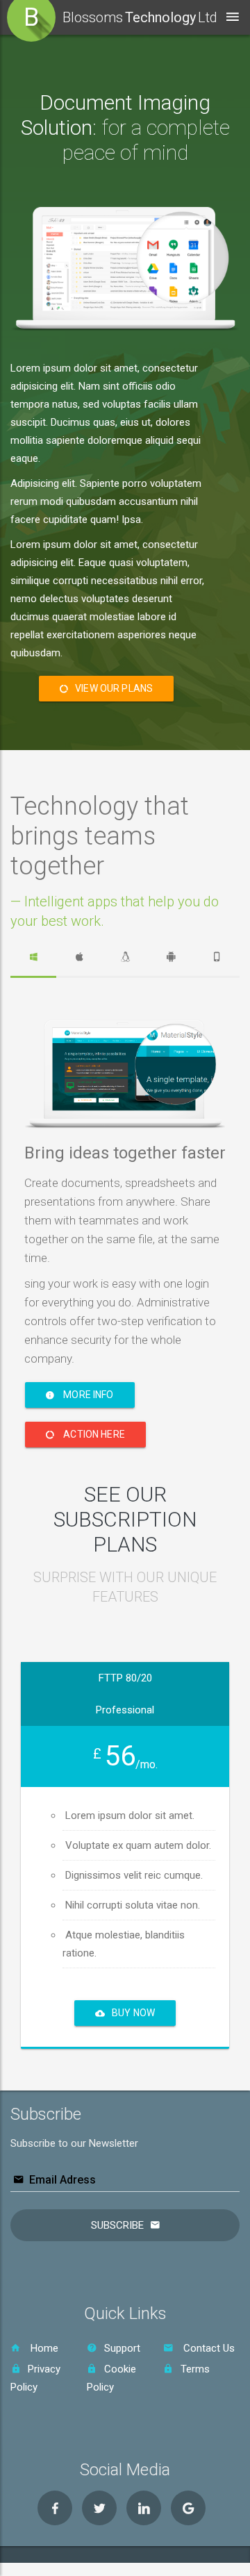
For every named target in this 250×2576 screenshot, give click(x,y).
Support (122, 2348)
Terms (195, 2369)
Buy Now (133, 2013)
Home (43, 2348)
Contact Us (208, 2348)
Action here (93, 1434)
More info (87, 1395)
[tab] (33, 957)
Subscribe (117, 2225)
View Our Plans (114, 688)
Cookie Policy (111, 2378)
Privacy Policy (35, 2378)
